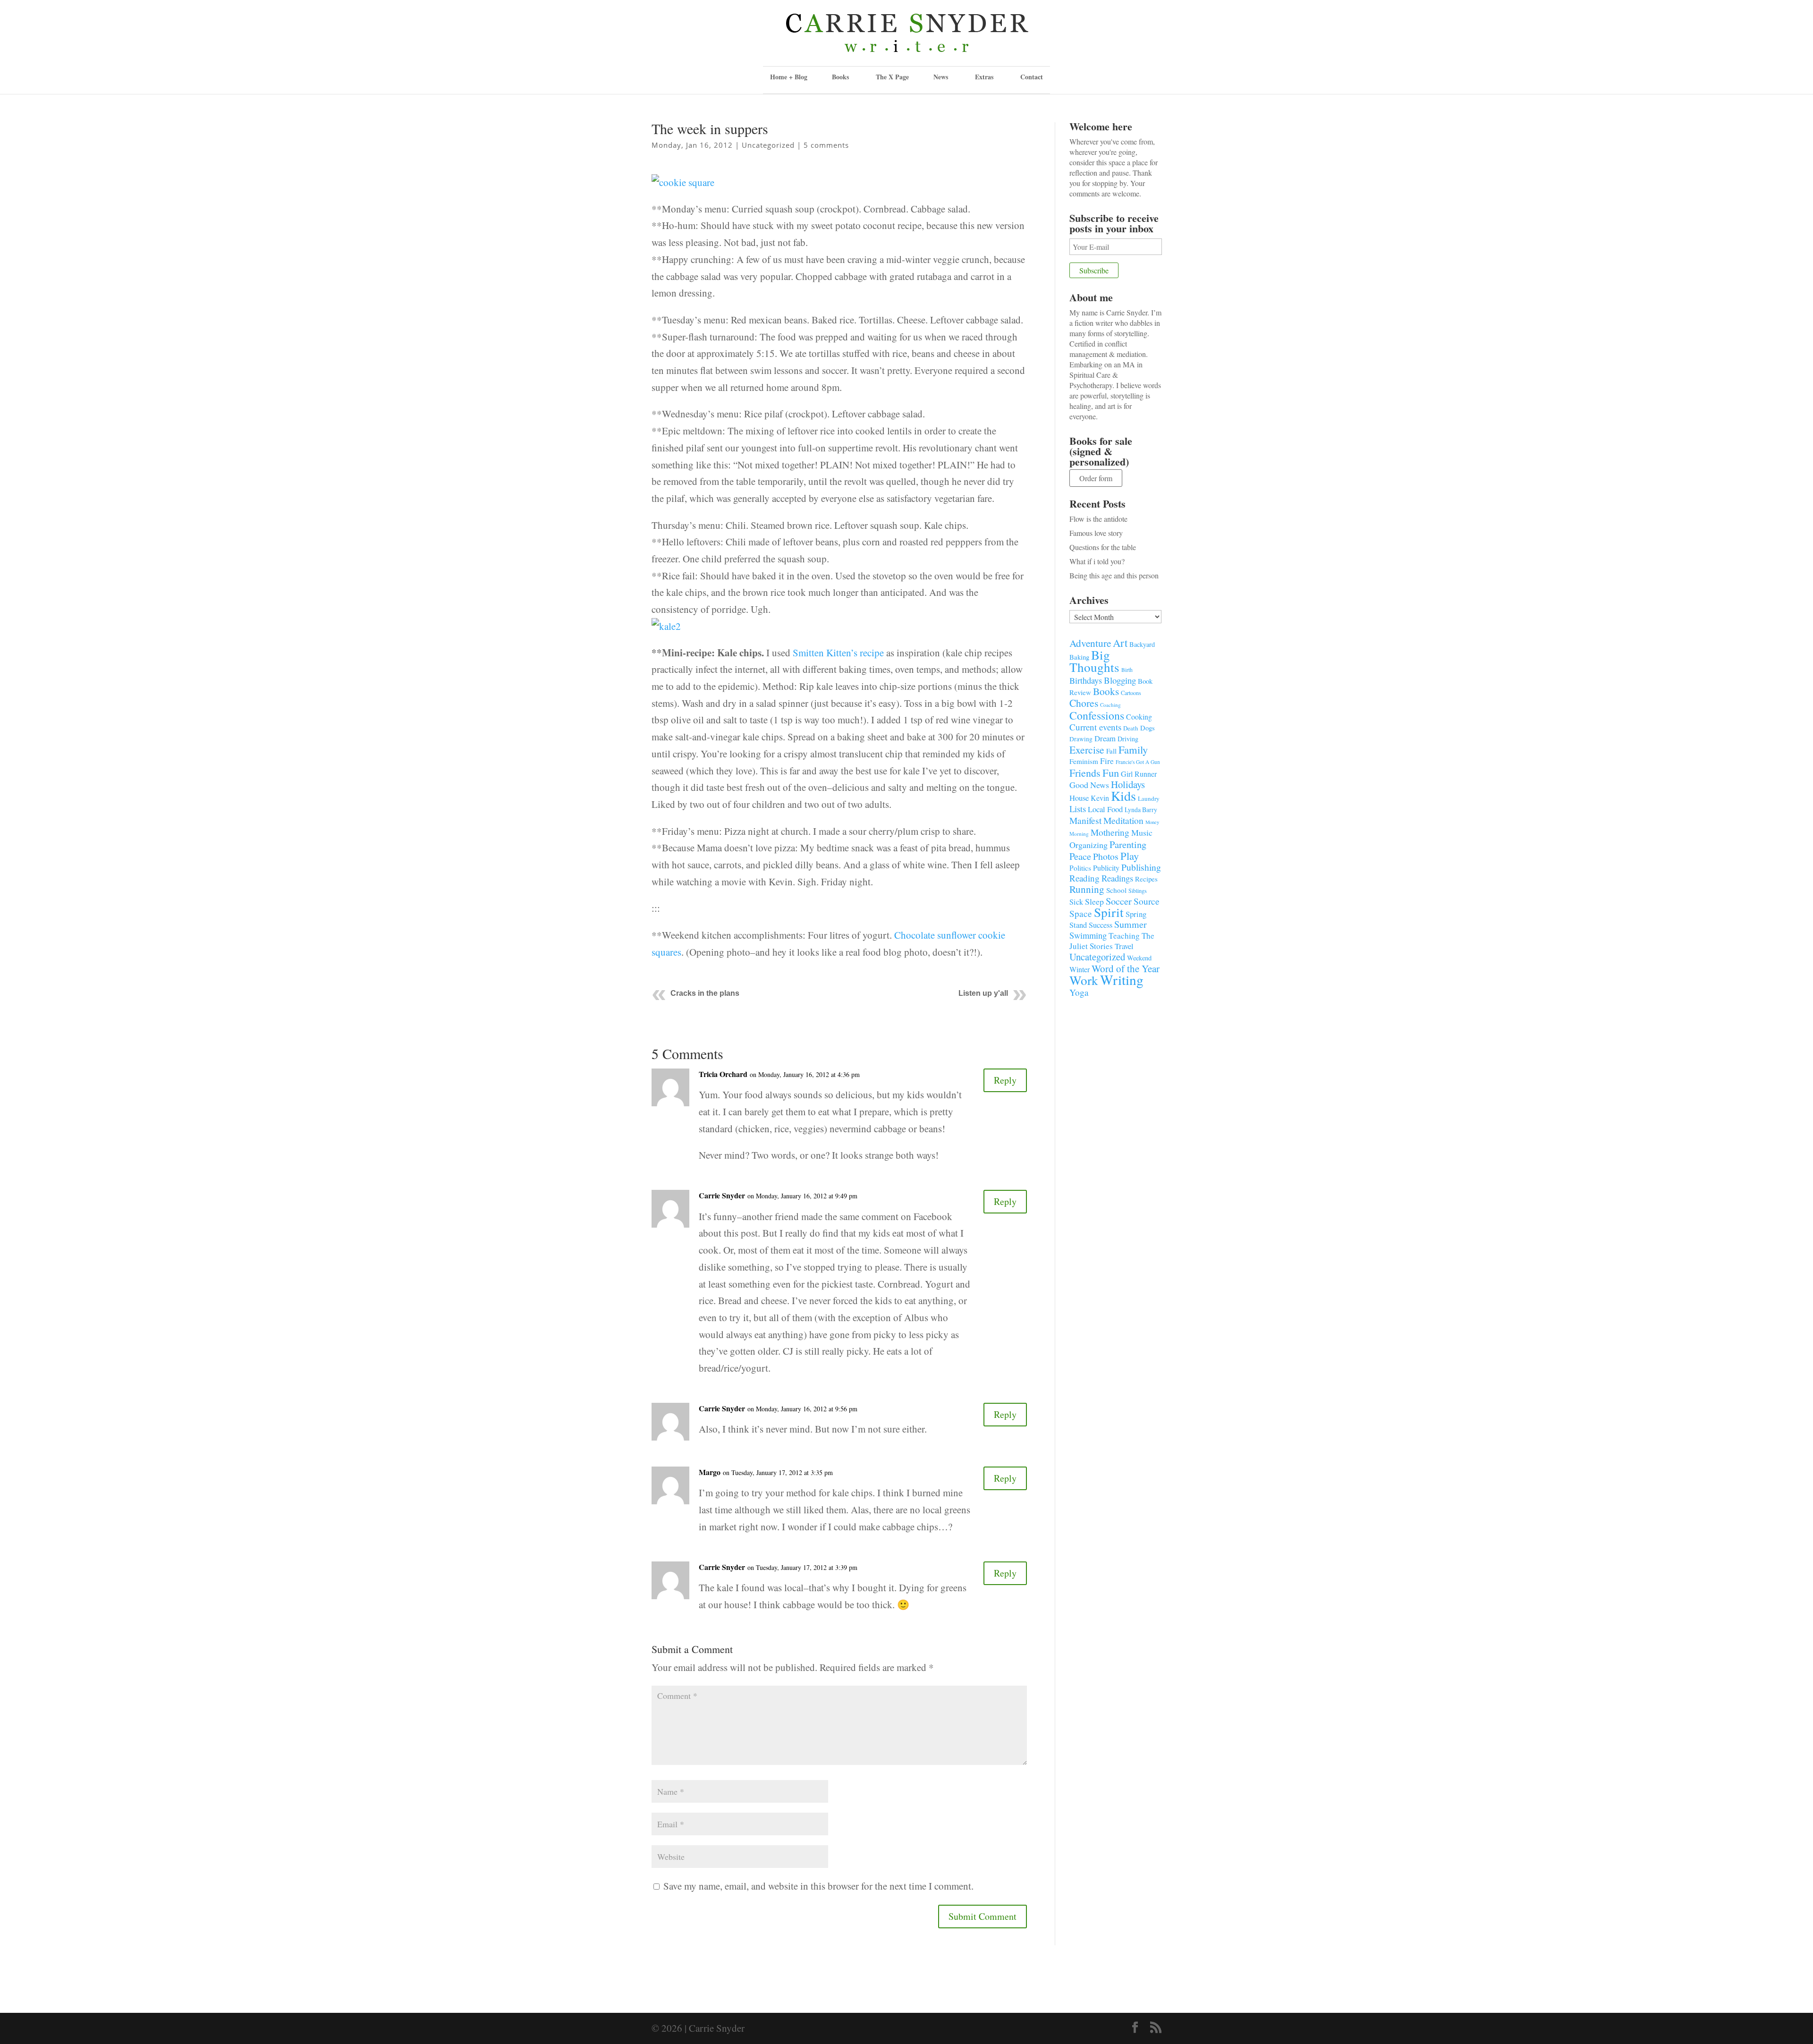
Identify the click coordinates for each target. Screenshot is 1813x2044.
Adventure (1090, 643)
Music (1142, 832)
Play (1130, 856)
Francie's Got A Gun (1138, 762)
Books (1106, 691)
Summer (1131, 924)
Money (1152, 822)
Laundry (1149, 798)
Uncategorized (768, 145)
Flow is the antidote (1098, 519)
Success (1101, 925)
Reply (1005, 1080)
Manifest (1085, 820)
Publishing (1141, 867)
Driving (1128, 739)
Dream (1105, 738)
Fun (1111, 772)
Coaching (1110, 705)
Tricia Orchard (723, 1074)
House (1079, 798)
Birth (1127, 670)
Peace (1080, 856)
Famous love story (1096, 533)
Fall (1111, 751)
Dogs (1148, 728)
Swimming (1088, 935)
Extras (984, 77)
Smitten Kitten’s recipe (838, 653)
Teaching (1124, 936)
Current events (1095, 727)
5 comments (826, 145)
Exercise (1087, 750)
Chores (1084, 703)
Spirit (1109, 912)
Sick (1076, 902)
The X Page (892, 77)
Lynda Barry (1141, 810)
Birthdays (1086, 680)
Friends (1085, 773)
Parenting (1128, 844)
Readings (1117, 878)
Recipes (1146, 879)
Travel (1124, 946)
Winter (1080, 969)
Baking (1079, 657)
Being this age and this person (1114, 575)
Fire (1107, 761)
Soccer (1119, 901)
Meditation (1123, 820)
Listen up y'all (983, 993)
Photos (1106, 856)
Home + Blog (789, 77)
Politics (1080, 868)
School (1116, 890)
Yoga (1079, 992)
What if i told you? (1097, 561)
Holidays (1128, 784)
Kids (1123, 796)
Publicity (1106, 868)
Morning (1079, 834)
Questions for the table (1103, 547)
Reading (1084, 878)
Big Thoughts (1094, 661)
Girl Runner (1139, 774)
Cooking (1139, 717)
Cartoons (1131, 693)
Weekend (1139, 958)
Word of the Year (1126, 968)
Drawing (1081, 739)
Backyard (1142, 644)
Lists (1078, 809)
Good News (1089, 785)
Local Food (1105, 809)
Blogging (1120, 680)
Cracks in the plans (705, 993)
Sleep (1094, 901)
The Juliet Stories (1112, 941)
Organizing (1089, 845)
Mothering (1110, 832)
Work (1084, 980)
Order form (1096, 478)
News (941, 77)
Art (1120, 643)
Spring (1136, 914)
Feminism (1084, 761)
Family (1133, 749)
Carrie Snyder (722, 1195)
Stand (1078, 925)
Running (1087, 889)
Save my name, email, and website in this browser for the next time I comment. (818, 1886)
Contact (1032, 77)
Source (1147, 901)
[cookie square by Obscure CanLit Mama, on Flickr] (683, 192)
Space (1081, 913)
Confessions (1097, 715)
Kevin (1100, 798)
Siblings (1138, 891)
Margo (710, 1472)
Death (1131, 728)
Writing (1122, 980)
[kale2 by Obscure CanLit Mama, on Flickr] (666, 636)
